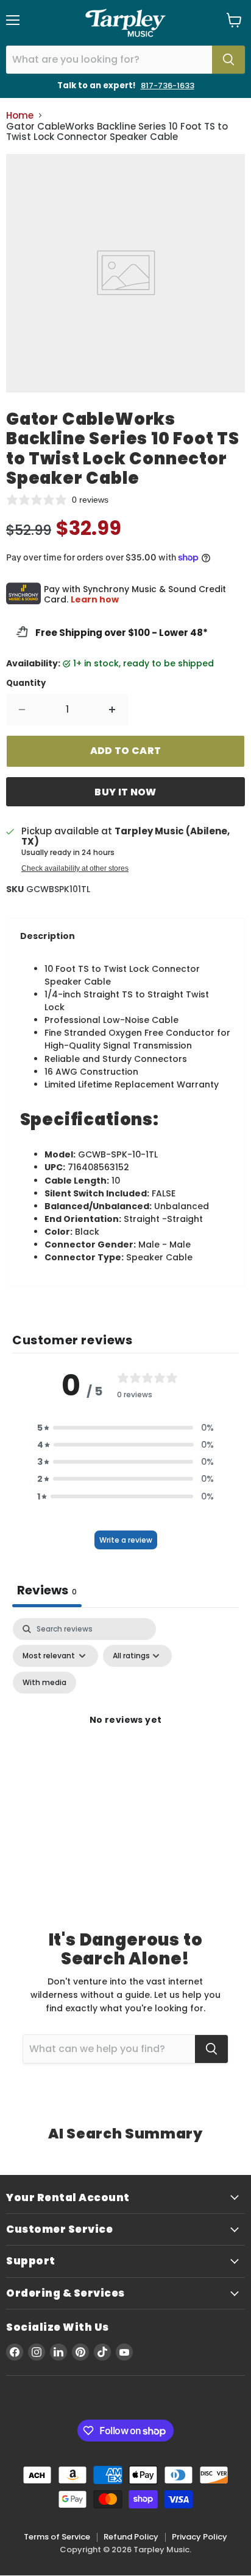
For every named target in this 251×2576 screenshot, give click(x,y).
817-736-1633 (168, 86)
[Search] (228, 60)
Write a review (126, 1540)
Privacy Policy (200, 2537)
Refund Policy (131, 2537)
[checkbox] (44, 1683)
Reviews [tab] (47, 1590)
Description (48, 936)
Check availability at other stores (75, 868)
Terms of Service (57, 2537)
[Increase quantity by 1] (112, 710)
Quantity (26, 683)
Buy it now (125, 792)
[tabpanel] (125, 1734)
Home (20, 115)
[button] (125, 1428)
